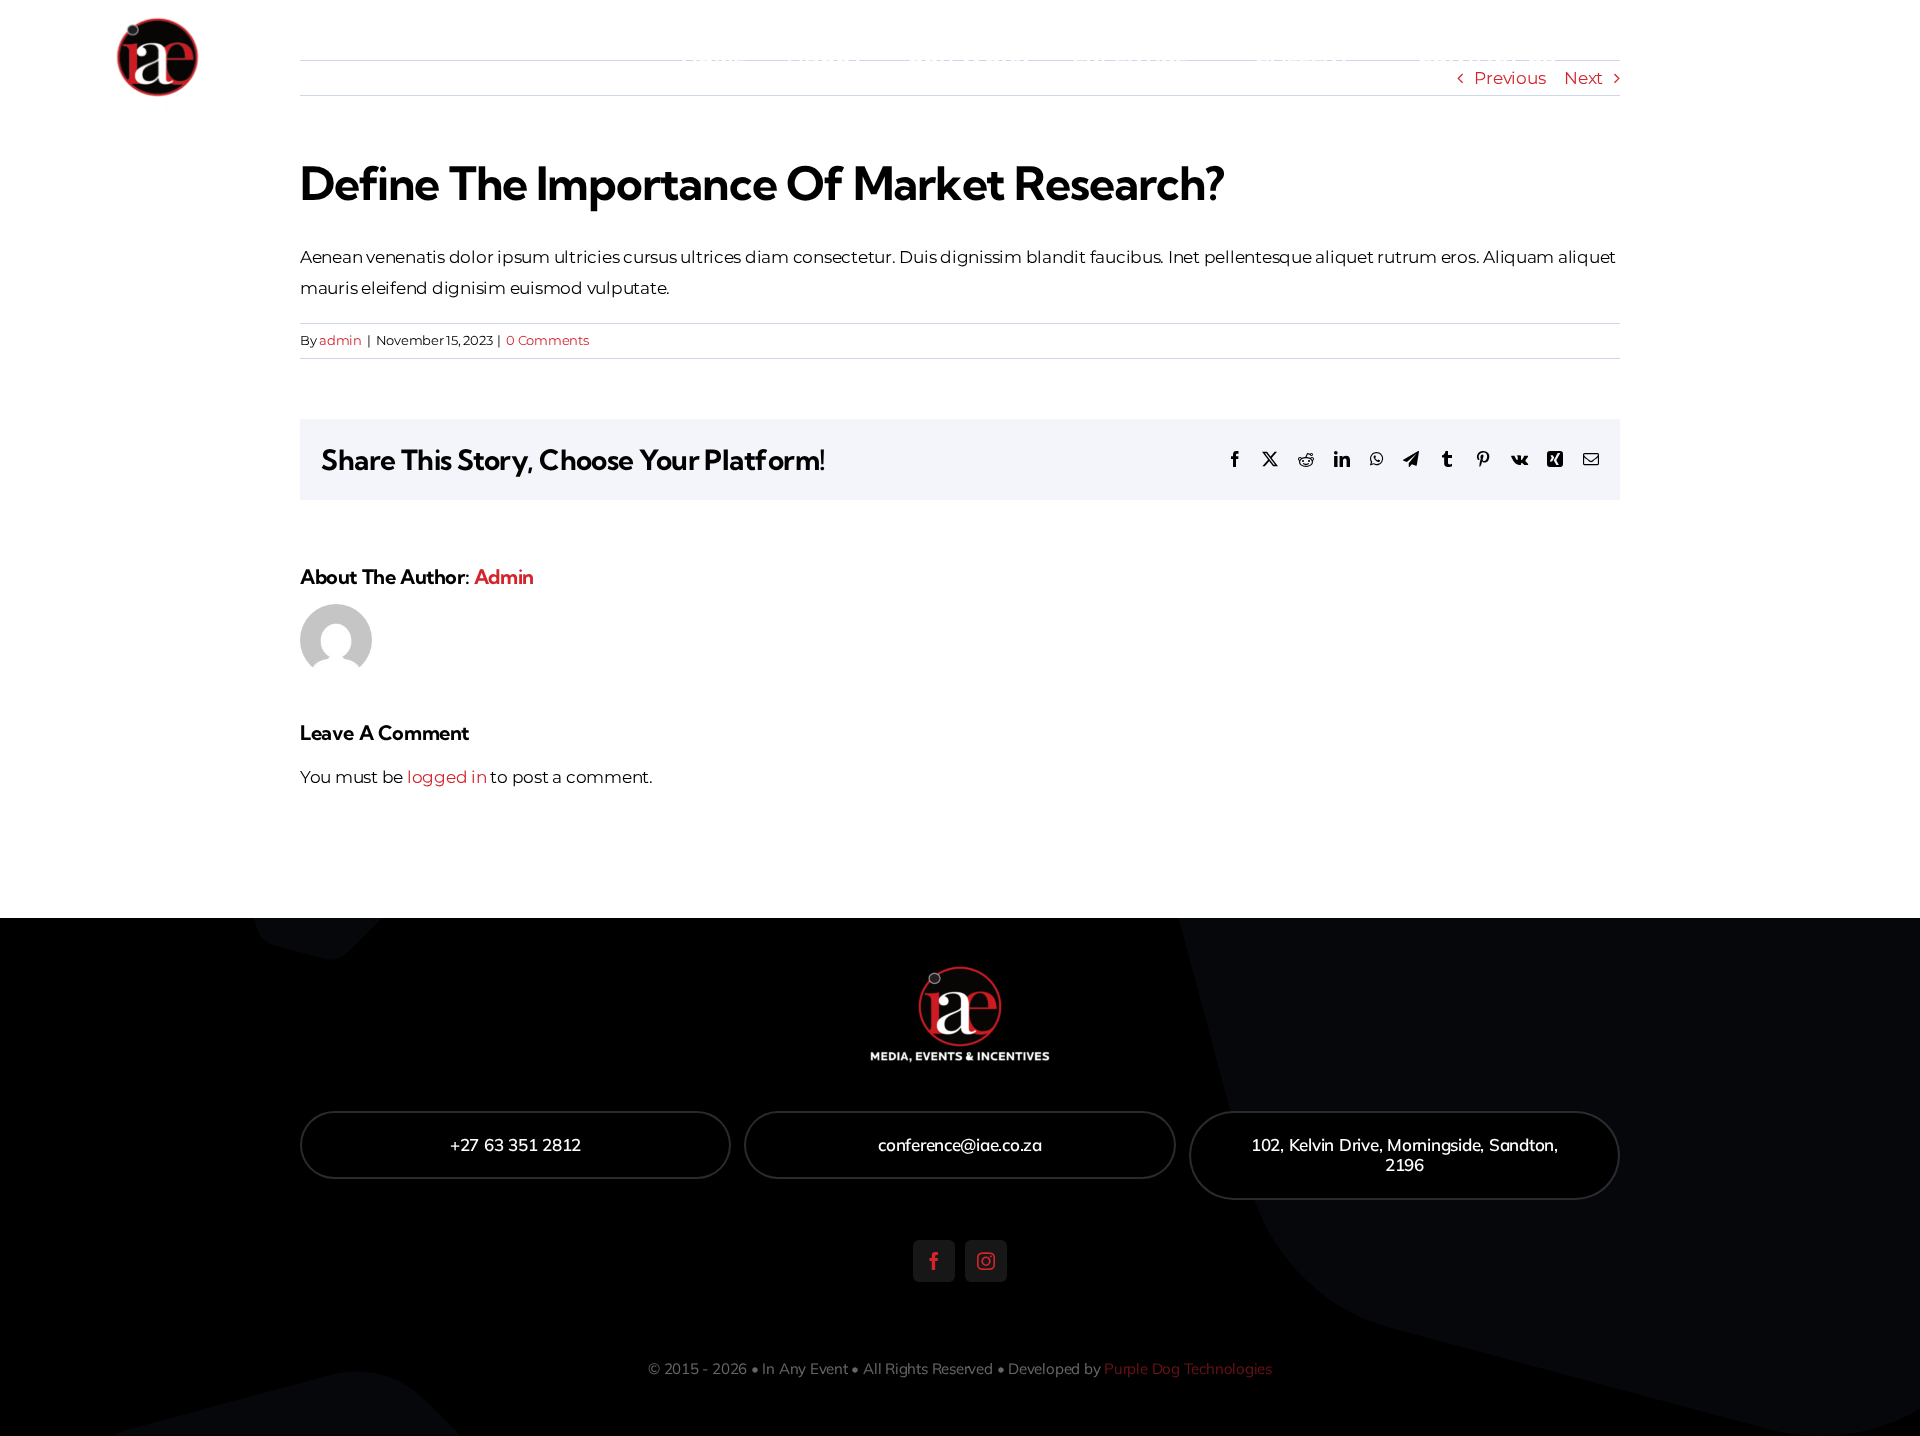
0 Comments (547, 340)
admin (340, 340)
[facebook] (934, 1261)
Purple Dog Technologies (1188, 1368)
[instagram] (986, 1261)
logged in (447, 777)
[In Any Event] (157, 18)
